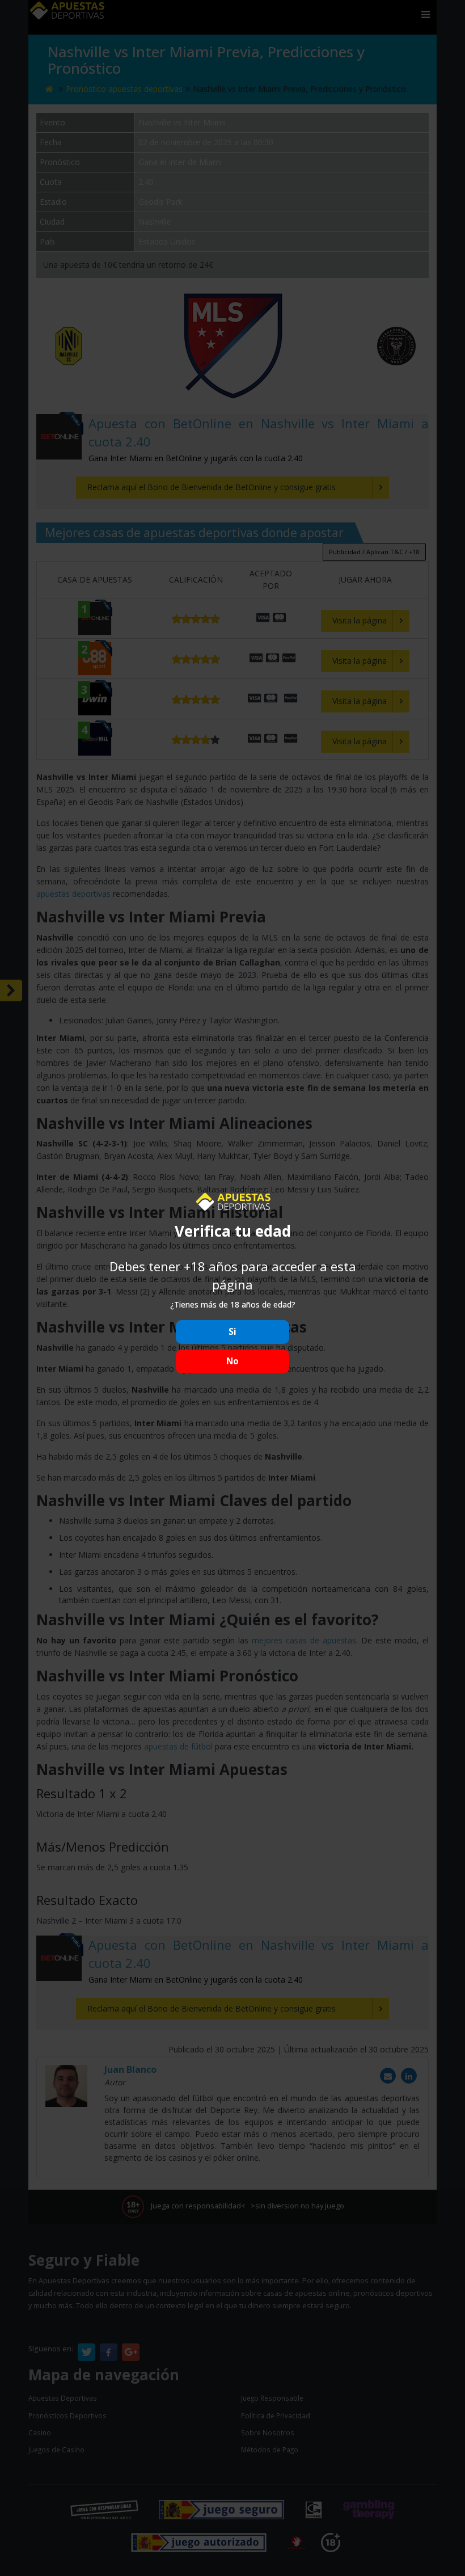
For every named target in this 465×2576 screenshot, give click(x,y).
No (232, 1361)
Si (232, 1332)
